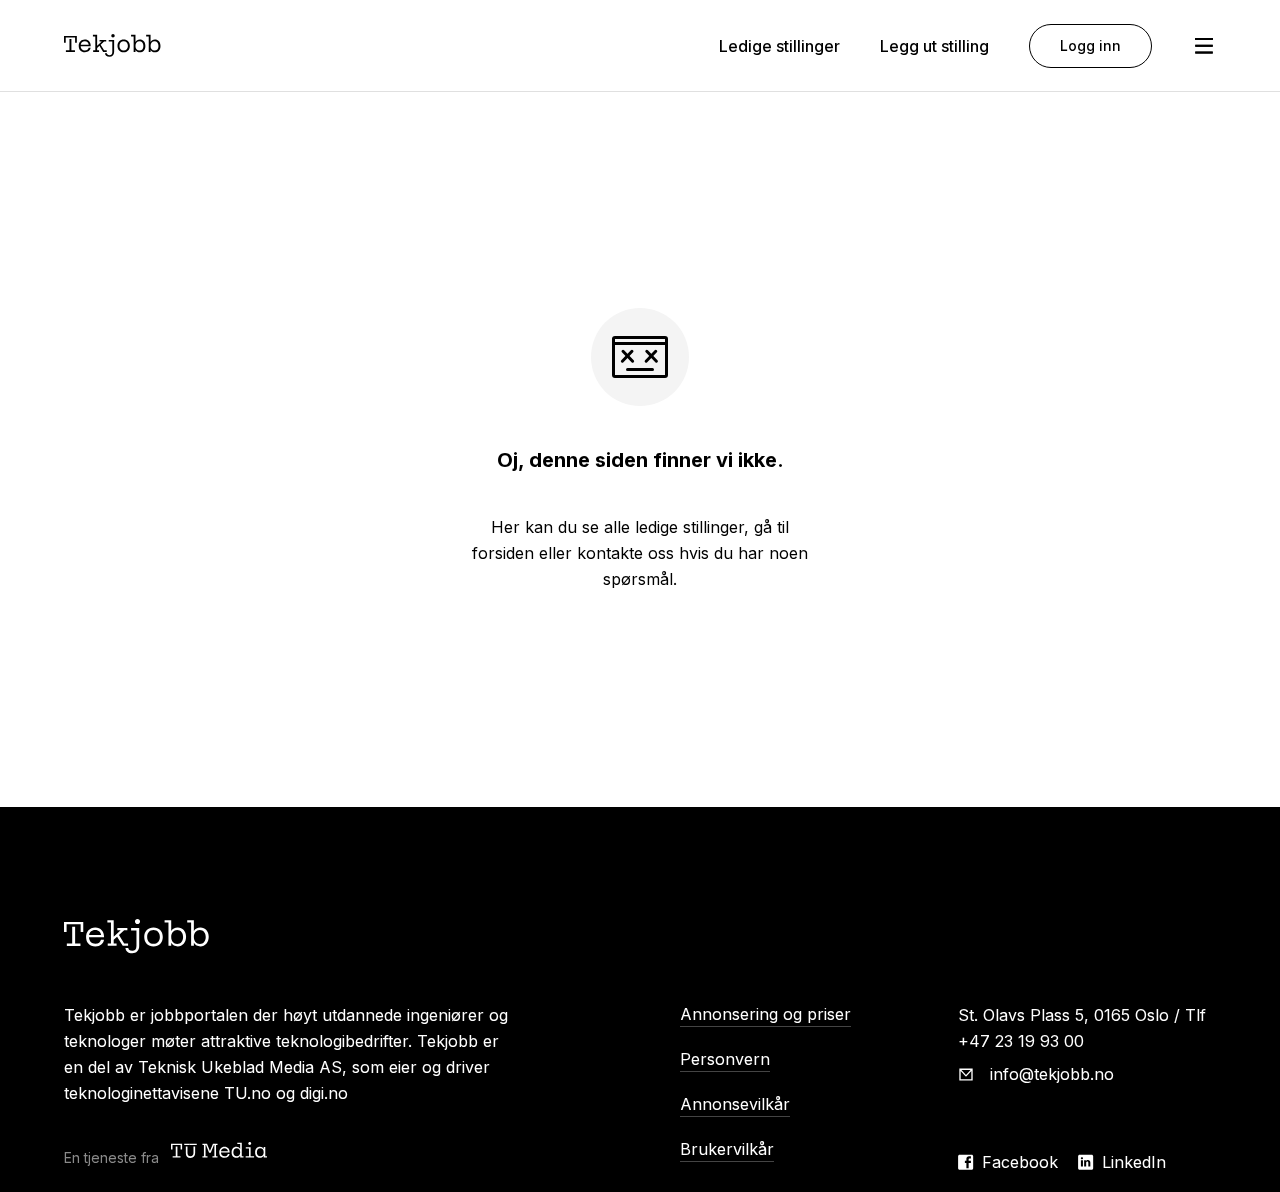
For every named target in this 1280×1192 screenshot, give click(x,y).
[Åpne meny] (1204, 46)
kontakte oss (625, 553)
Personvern (725, 1059)
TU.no (247, 1093)
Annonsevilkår (735, 1104)
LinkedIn (1134, 1162)
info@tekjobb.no (1052, 1074)
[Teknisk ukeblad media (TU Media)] (221, 1152)
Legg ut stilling (934, 46)
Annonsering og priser (765, 1014)
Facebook (1020, 1162)
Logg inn (1090, 45)
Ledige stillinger (779, 46)
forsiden (503, 553)
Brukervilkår (727, 1149)
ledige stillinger (689, 527)
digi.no (324, 1093)
